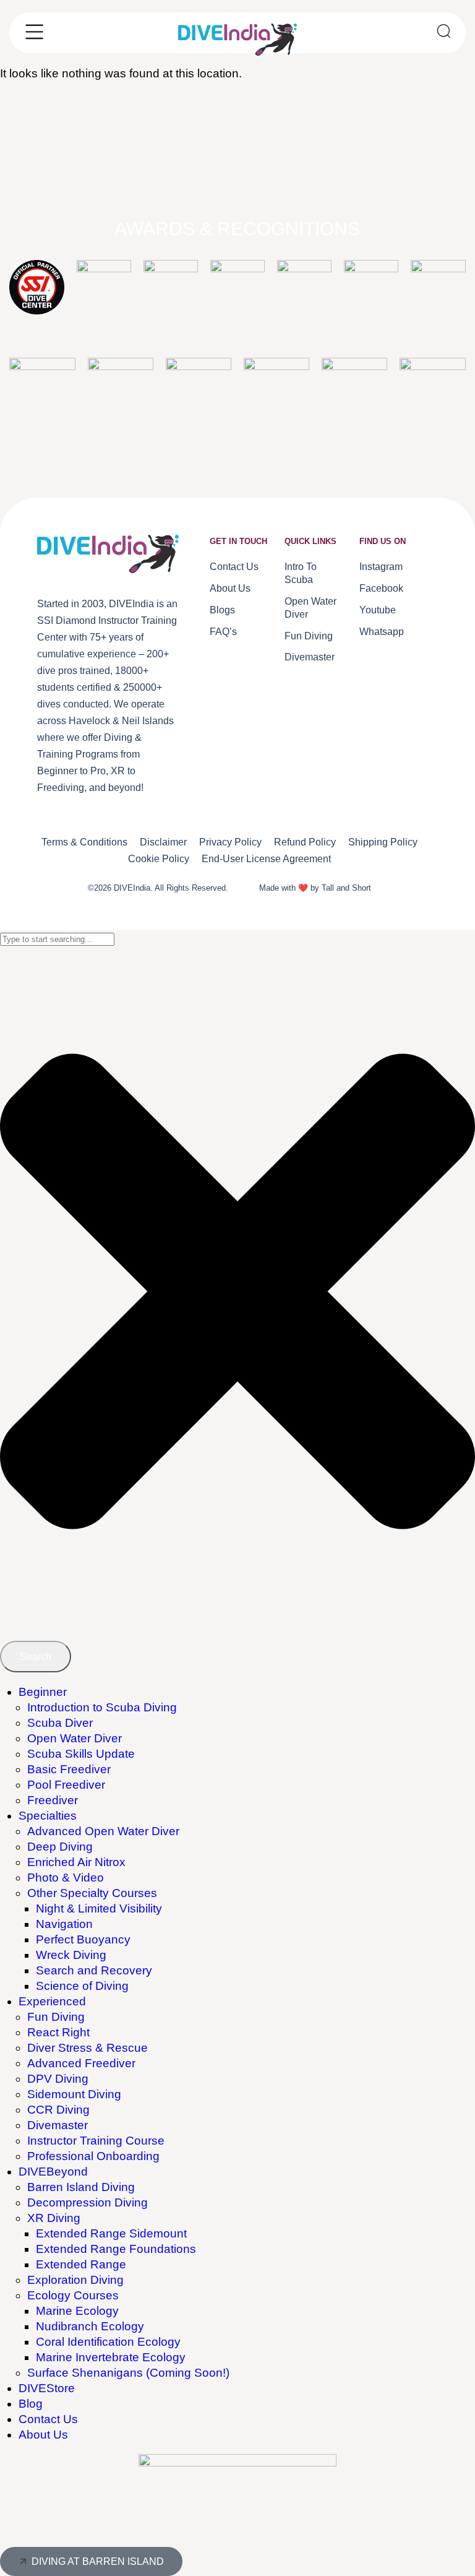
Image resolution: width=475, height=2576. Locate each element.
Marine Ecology (77, 2311)
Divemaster (58, 2125)
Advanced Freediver (81, 2063)
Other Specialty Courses (92, 1893)
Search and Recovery (94, 1970)
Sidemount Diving (74, 2094)
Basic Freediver (69, 1769)
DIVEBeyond (53, 2172)
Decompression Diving (88, 2202)
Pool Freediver (66, 1785)
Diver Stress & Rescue (88, 2048)
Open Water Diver (75, 1738)
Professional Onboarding (93, 2156)
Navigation (64, 1924)
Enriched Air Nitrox (76, 1862)
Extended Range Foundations (116, 2249)
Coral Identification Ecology (108, 2342)
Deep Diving (60, 1847)
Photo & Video (66, 1878)
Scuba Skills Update (81, 1754)
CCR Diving (58, 2110)
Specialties (48, 1816)
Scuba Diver (60, 1723)
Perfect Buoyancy (83, 1939)
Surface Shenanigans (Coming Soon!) (128, 2373)
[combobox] (57, 939)
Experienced (52, 2001)
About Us (43, 2435)
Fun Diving (56, 2017)
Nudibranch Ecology (90, 2326)
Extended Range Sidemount (111, 2233)
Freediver (53, 1800)
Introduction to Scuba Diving (102, 1707)
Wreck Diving (71, 1955)
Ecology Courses (73, 2295)
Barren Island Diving (81, 2187)
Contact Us (48, 2419)
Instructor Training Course (96, 2141)
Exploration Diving (75, 2280)
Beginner (43, 1692)
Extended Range (81, 2264)
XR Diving (54, 2218)
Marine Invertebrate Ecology (111, 2357)
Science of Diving (82, 1986)
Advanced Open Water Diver (103, 1831)
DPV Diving (58, 2079)
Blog (31, 2404)
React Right (58, 2032)
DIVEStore (47, 2388)
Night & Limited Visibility (99, 1908)
